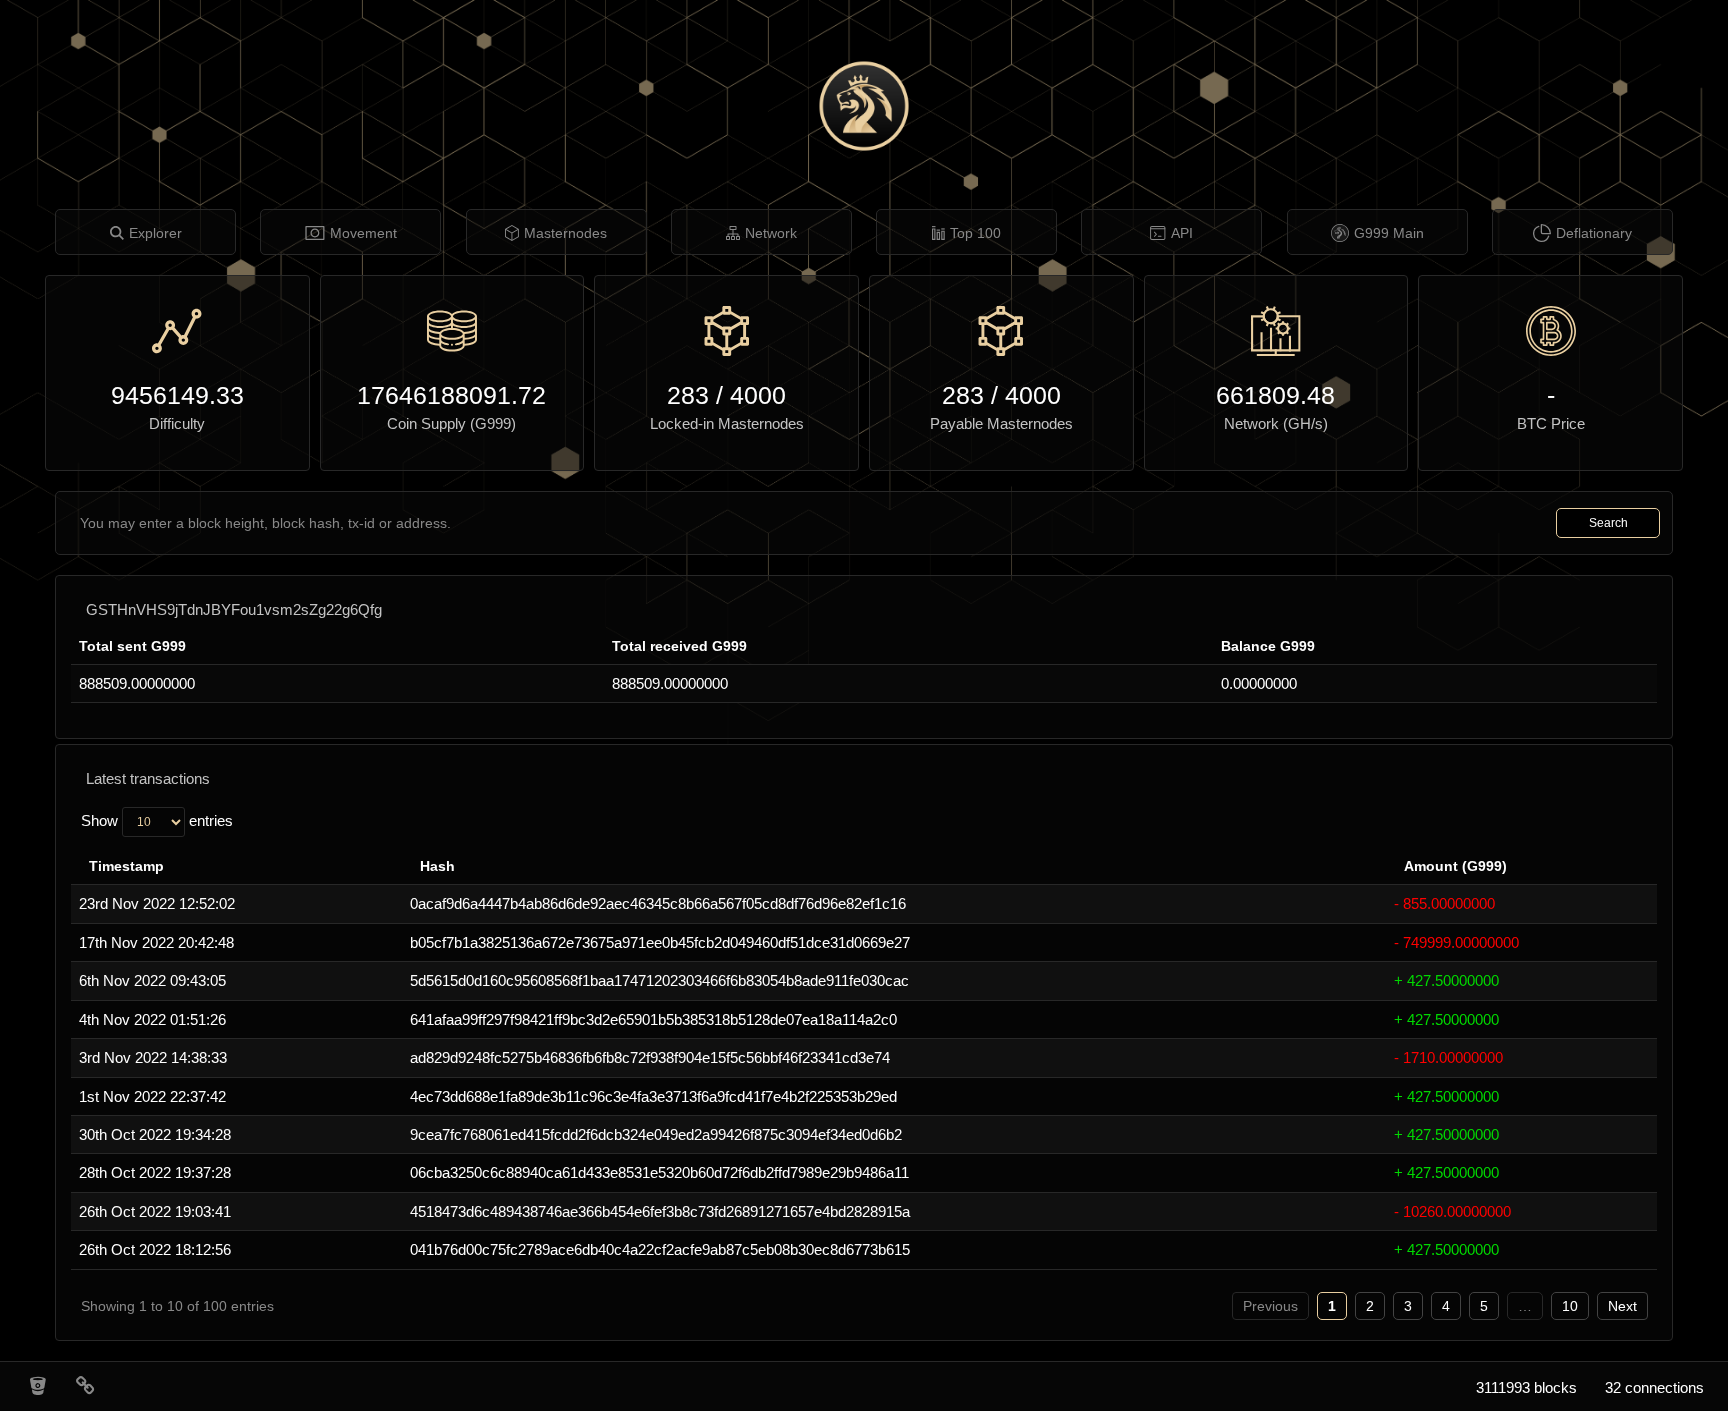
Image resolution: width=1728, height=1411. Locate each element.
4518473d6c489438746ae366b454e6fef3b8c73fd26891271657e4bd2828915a (660, 1211)
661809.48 (1275, 395)
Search (1608, 523)
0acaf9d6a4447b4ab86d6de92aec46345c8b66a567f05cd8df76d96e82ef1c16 (658, 903)
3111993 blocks (1526, 1387)
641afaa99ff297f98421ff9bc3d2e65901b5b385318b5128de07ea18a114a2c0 (653, 1019)
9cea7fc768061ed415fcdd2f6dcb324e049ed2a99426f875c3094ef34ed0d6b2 (656, 1134)
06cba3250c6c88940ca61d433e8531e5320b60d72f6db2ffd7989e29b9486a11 (659, 1172)
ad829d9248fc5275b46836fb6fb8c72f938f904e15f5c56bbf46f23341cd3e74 (650, 1057)
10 (1570, 1306)
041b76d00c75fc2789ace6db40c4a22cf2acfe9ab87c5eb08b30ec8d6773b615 (660, 1249)
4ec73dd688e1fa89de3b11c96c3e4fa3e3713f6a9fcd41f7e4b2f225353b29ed (653, 1096)
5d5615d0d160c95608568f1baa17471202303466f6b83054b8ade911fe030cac (659, 980)
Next (1622, 1306)
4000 (758, 395)
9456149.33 (177, 395)
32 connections (1654, 1387)
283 (688, 395)
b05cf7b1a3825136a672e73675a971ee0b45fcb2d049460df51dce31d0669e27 (660, 942)
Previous (1270, 1306)
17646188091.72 (451, 395)
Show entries (157, 820)
